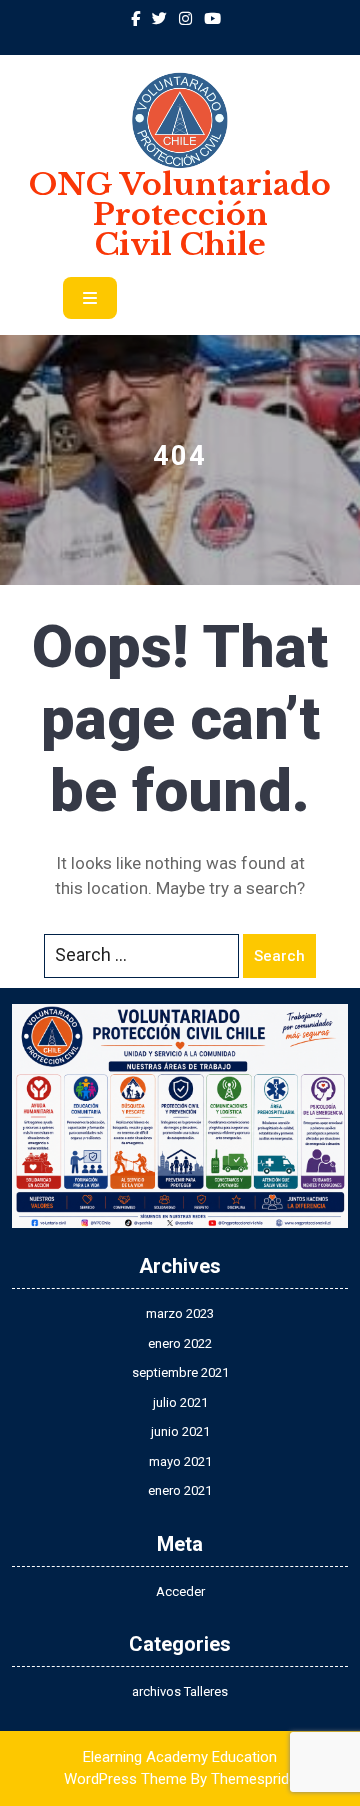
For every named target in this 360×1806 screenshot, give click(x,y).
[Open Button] (90, 298)
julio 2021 (180, 1402)
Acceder (180, 1591)
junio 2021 (180, 1431)
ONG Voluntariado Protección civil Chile (180, 214)
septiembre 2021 (180, 1372)
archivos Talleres (180, 1691)
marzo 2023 (180, 1313)
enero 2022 (180, 1343)
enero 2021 (180, 1490)
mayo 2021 (180, 1461)
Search (279, 956)
